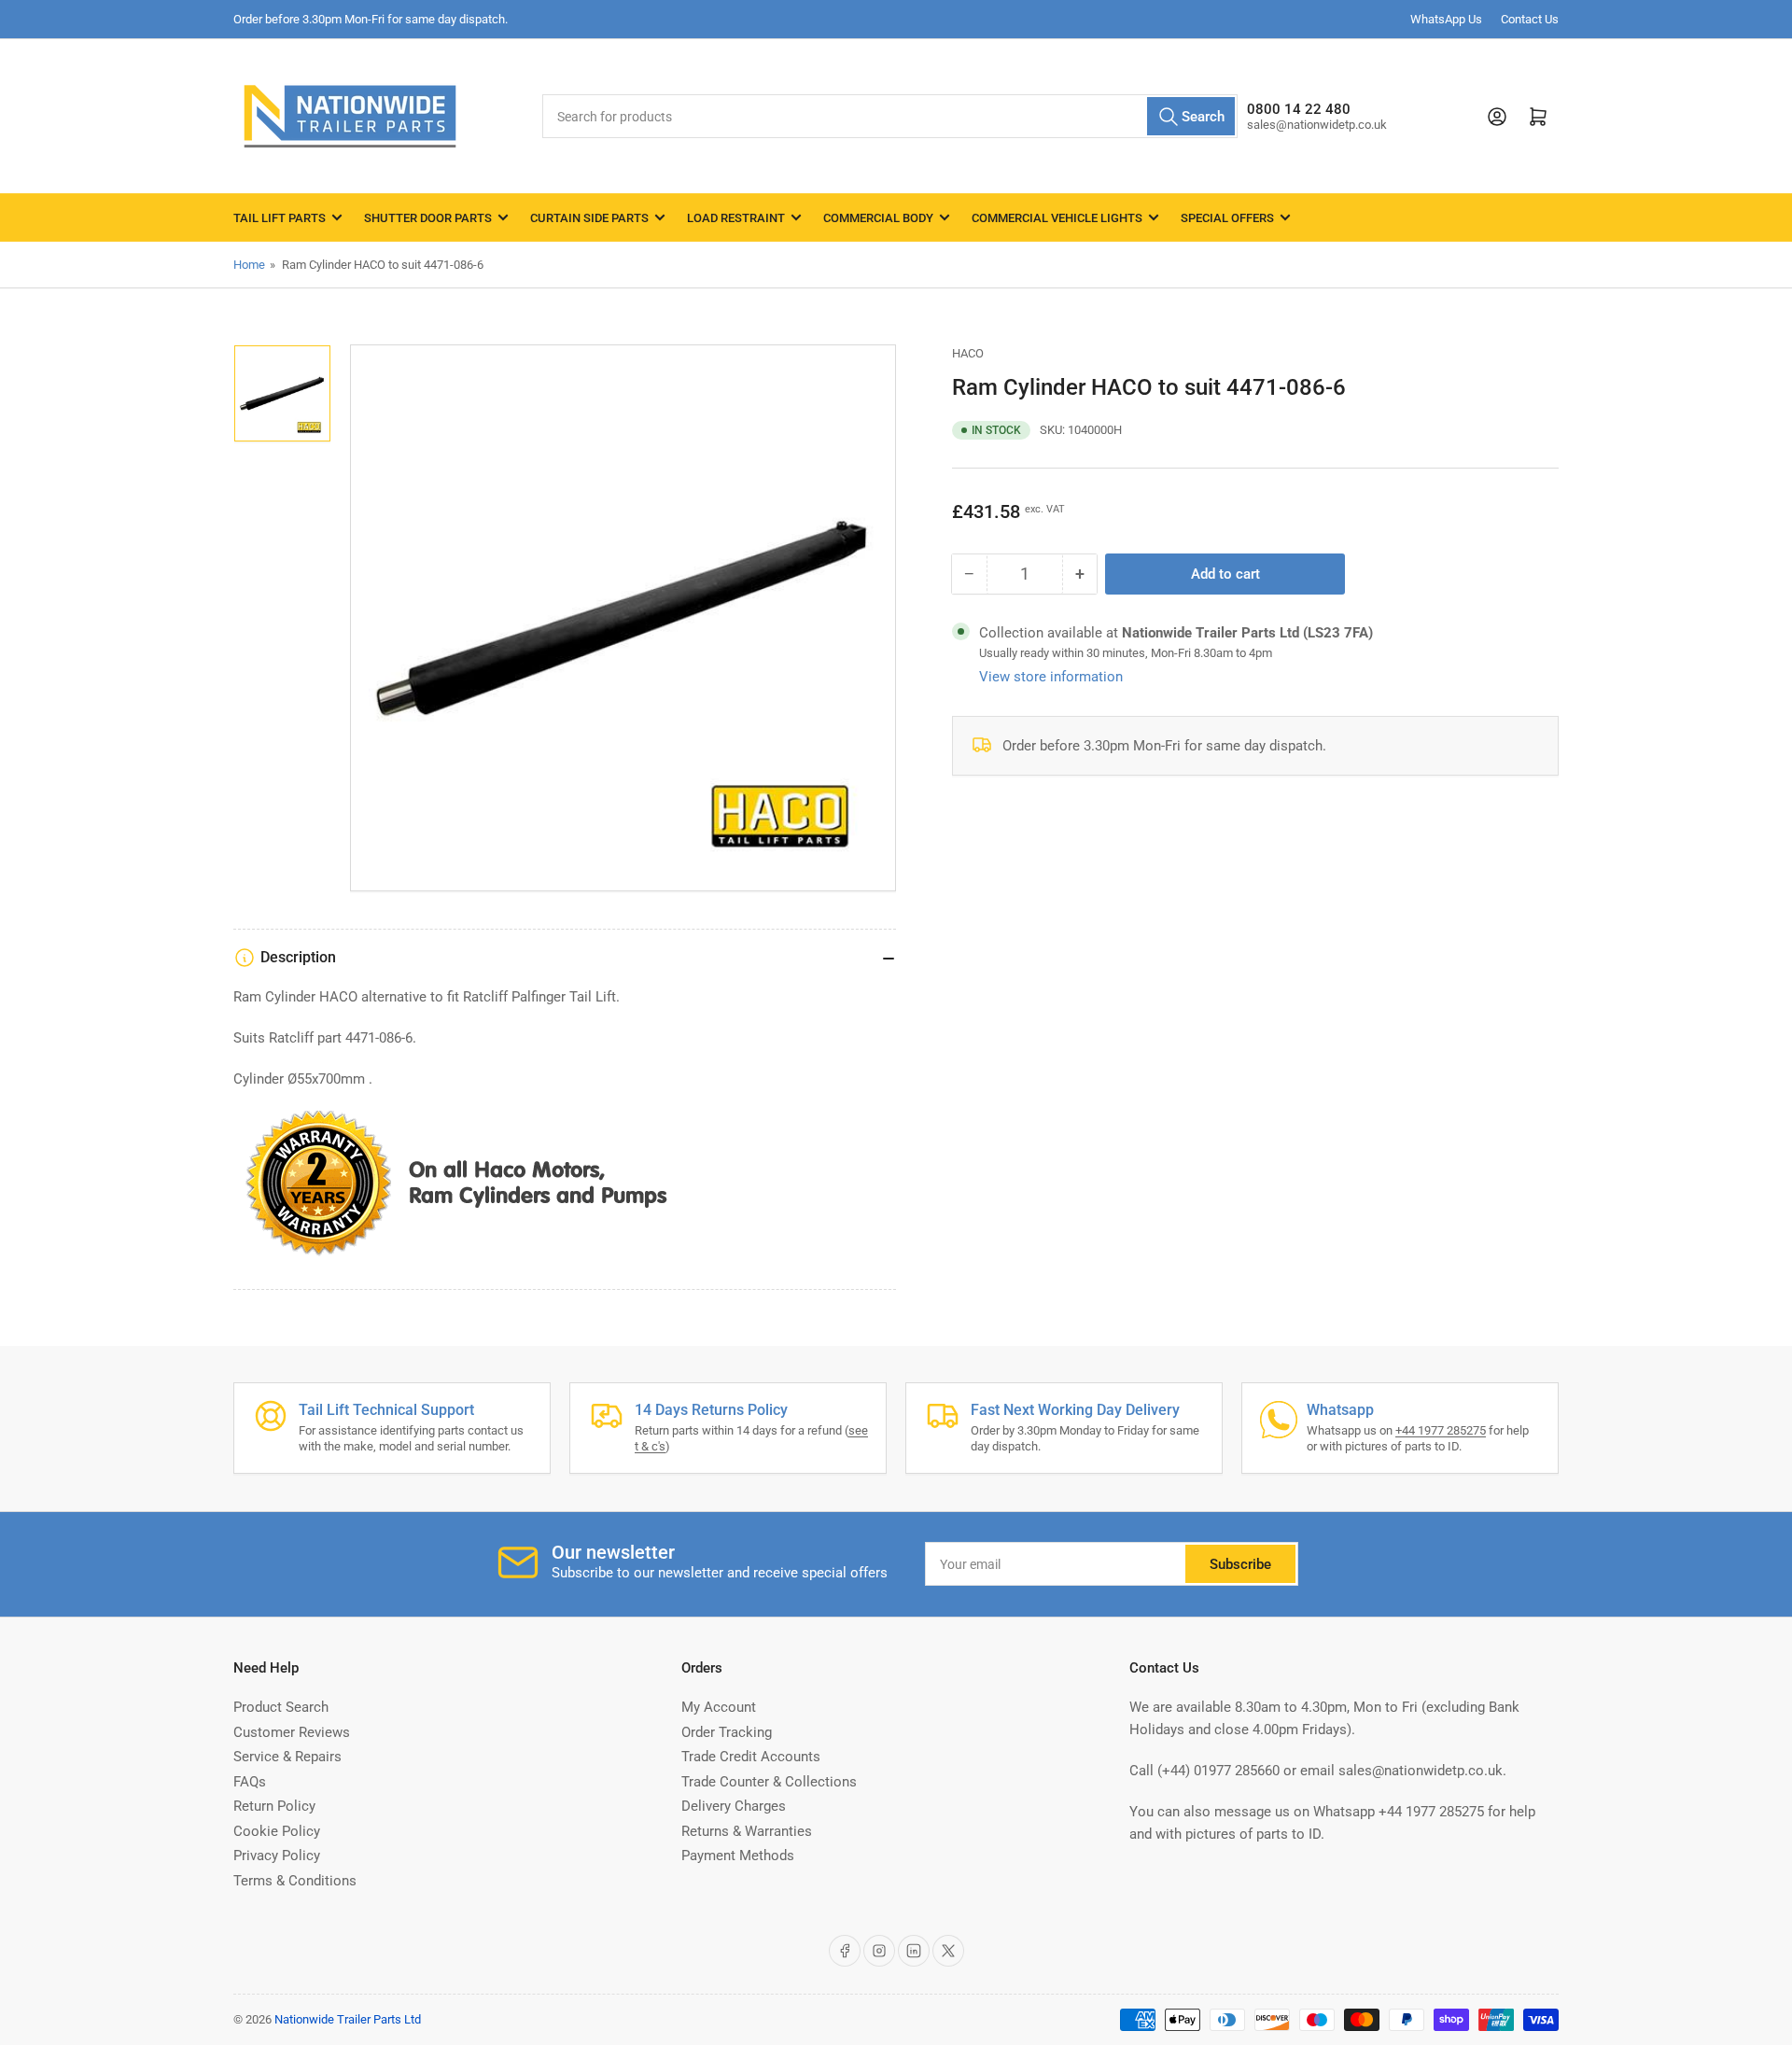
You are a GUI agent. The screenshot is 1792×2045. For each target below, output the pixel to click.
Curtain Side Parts (589, 218)
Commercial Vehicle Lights (1057, 218)
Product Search (281, 1707)
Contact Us (1530, 19)
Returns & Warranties (747, 1831)
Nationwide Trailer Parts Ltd (348, 2019)
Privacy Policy (277, 1856)
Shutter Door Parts (428, 218)
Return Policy (274, 1806)
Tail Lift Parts (280, 218)
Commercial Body (878, 218)
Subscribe (1240, 1564)
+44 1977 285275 (1441, 1430)
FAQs (250, 1782)
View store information (1051, 677)
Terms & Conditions (295, 1881)
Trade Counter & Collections (769, 1782)
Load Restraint (736, 218)
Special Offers (1227, 218)
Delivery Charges (734, 1806)
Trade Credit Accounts (751, 1757)
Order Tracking (727, 1732)
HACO (968, 353)
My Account (719, 1707)
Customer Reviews (292, 1732)
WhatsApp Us (1446, 19)
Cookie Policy (277, 1831)
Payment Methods (738, 1856)
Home (249, 265)
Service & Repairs (287, 1757)
